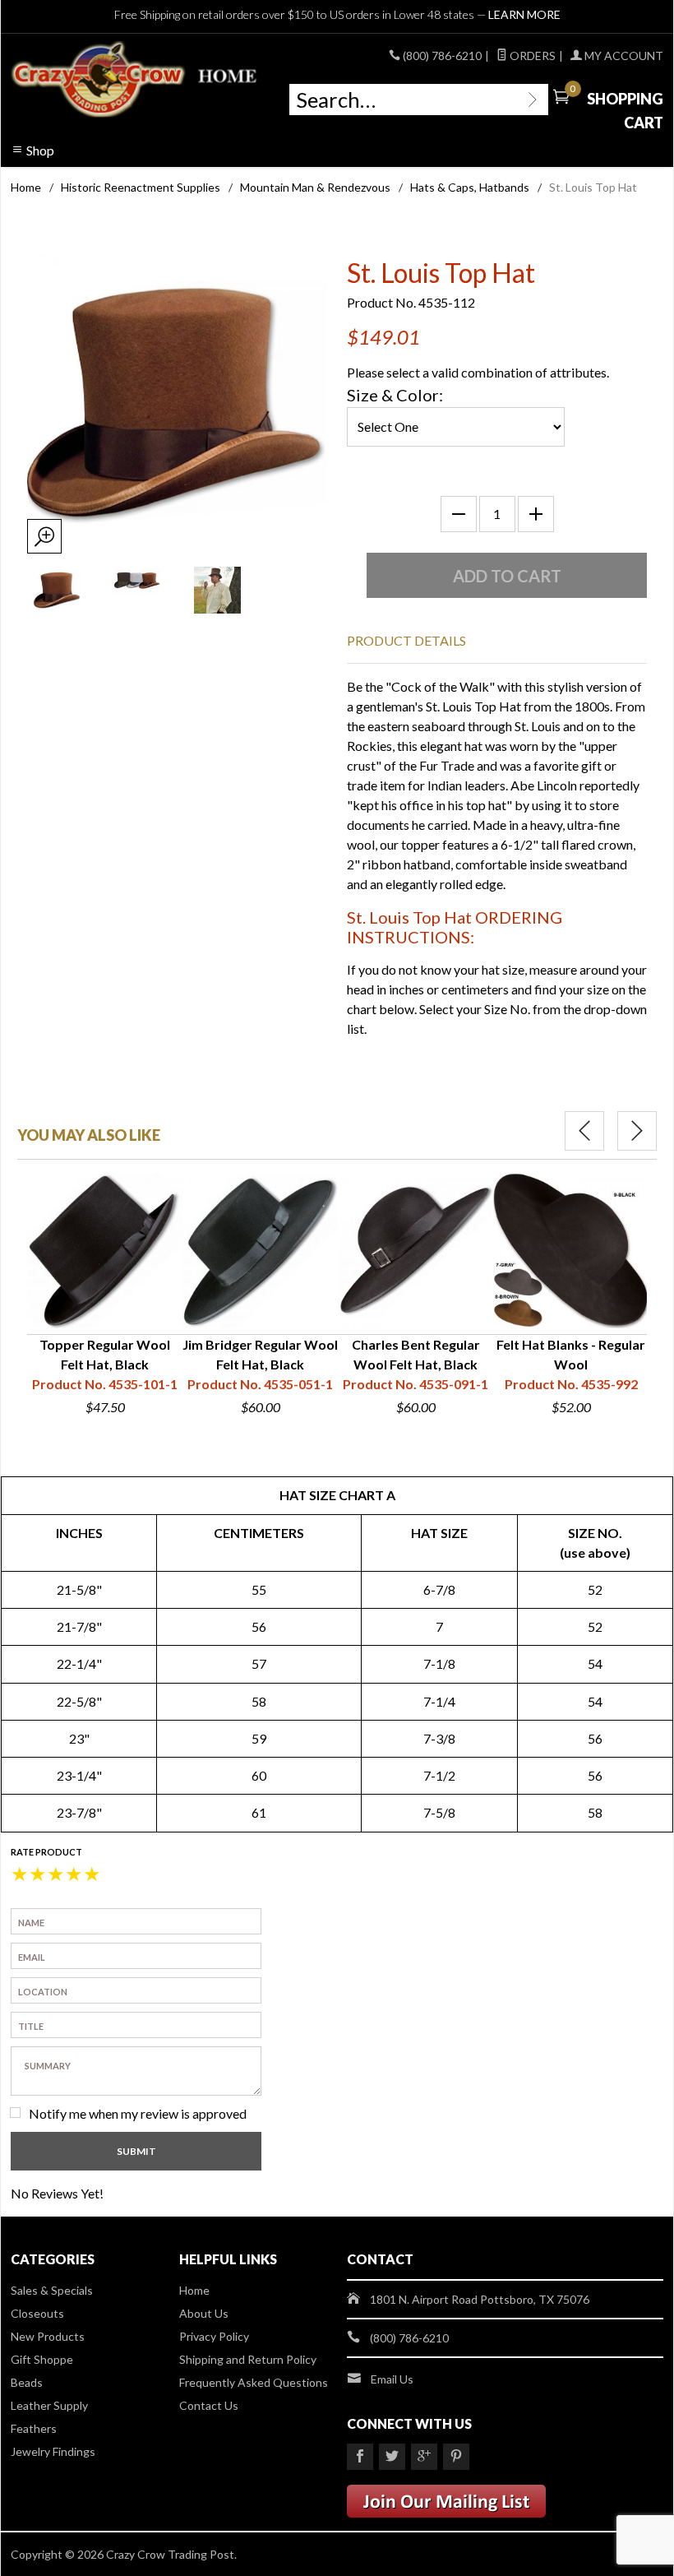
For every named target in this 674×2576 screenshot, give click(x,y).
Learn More (524, 14)
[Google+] (424, 2457)
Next (637, 1131)
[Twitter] (392, 2457)
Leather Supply (49, 2405)
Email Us (392, 2379)
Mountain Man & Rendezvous (315, 187)
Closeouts (37, 2313)
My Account (623, 56)
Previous (584, 1131)
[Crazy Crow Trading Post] (135, 80)
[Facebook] (360, 2457)
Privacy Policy (214, 2336)
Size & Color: (395, 395)
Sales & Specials (52, 2290)
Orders (531, 56)
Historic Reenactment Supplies (141, 187)
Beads (27, 2382)
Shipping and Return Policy (248, 2359)
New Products (48, 2336)
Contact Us (209, 2405)
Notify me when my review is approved (138, 2113)
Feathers (34, 2428)
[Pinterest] (456, 2457)
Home (26, 187)
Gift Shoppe (42, 2359)
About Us (204, 2313)
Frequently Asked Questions (254, 2382)
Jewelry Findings (53, 2451)
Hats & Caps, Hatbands (470, 187)
